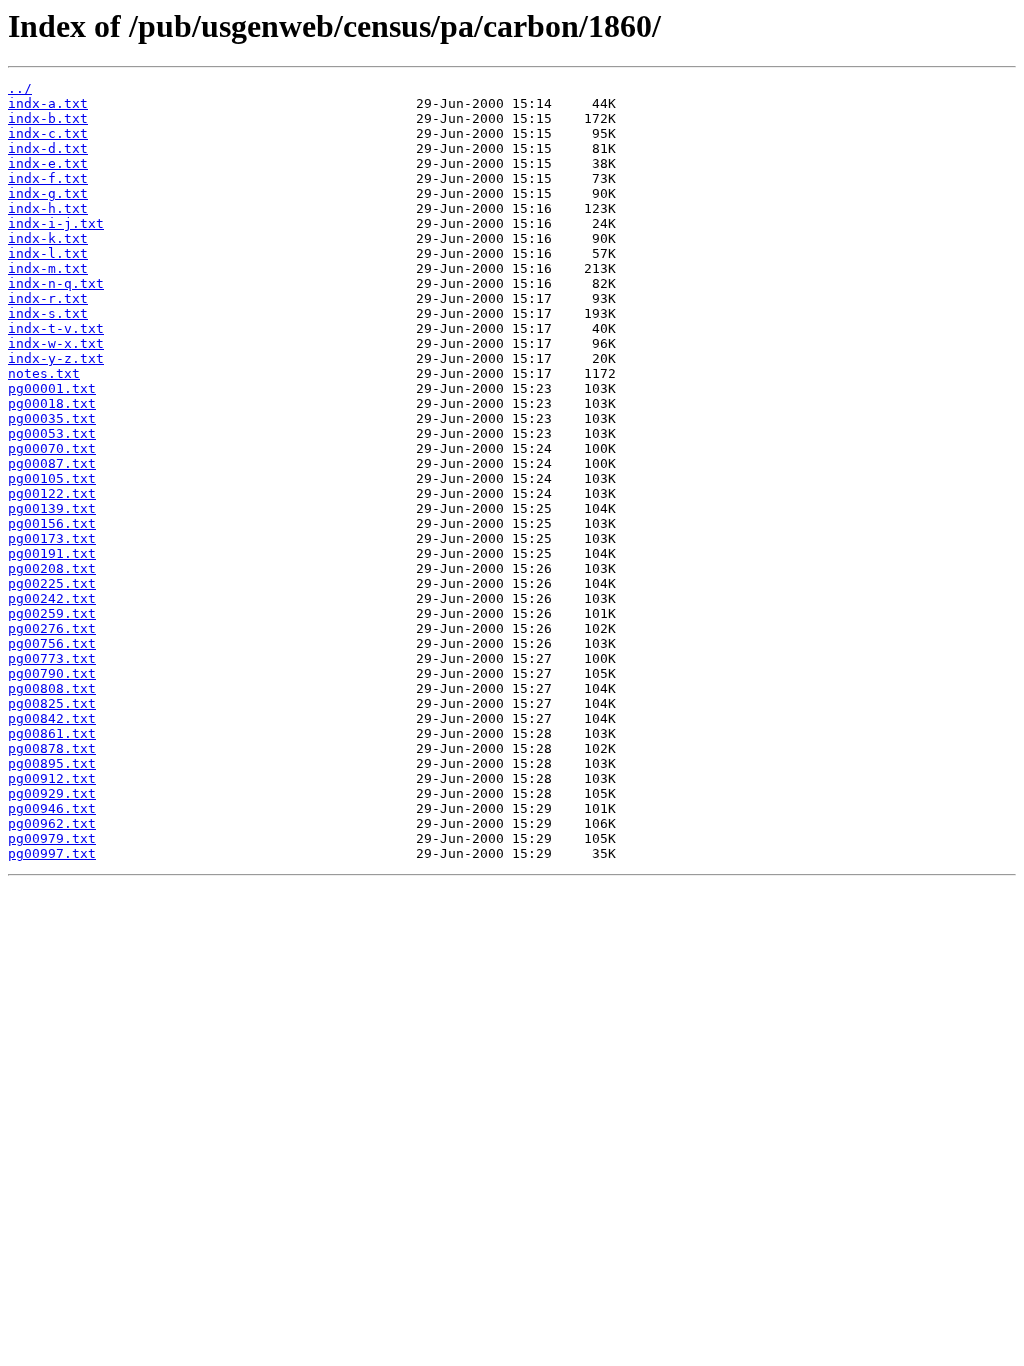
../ (20, 88)
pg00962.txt (52, 823)
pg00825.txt (52, 703)
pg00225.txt (52, 583)
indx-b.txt (48, 118)
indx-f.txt (48, 178)
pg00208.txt (52, 568)
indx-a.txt (48, 103)
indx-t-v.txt (56, 328)
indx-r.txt (48, 298)
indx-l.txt (48, 253)
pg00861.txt (52, 733)
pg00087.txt (52, 463)
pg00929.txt (52, 793)
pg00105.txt (52, 478)
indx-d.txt (48, 148)
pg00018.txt (52, 403)
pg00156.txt (52, 523)
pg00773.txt (52, 658)
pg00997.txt (52, 853)
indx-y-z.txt (56, 358)
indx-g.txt (48, 193)
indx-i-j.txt (56, 223)
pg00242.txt (52, 598)
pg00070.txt (52, 448)
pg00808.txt (52, 688)
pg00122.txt (52, 493)
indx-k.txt (48, 238)
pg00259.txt (52, 613)
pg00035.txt (52, 418)
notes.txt (44, 373)
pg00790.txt (52, 673)
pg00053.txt (52, 433)
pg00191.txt (52, 553)
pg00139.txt (52, 508)
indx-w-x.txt (56, 343)
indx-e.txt (48, 163)
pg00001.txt (52, 388)
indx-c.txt (48, 133)
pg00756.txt (52, 643)
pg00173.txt (52, 538)
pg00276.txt (52, 628)
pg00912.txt (52, 778)
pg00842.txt (52, 718)
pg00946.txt (52, 808)
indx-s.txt (48, 313)
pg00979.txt (52, 838)
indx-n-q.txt (56, 283)
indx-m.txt (48, 268)
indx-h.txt (48, 208)
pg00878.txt (52, 748)
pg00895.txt (52, 763)
